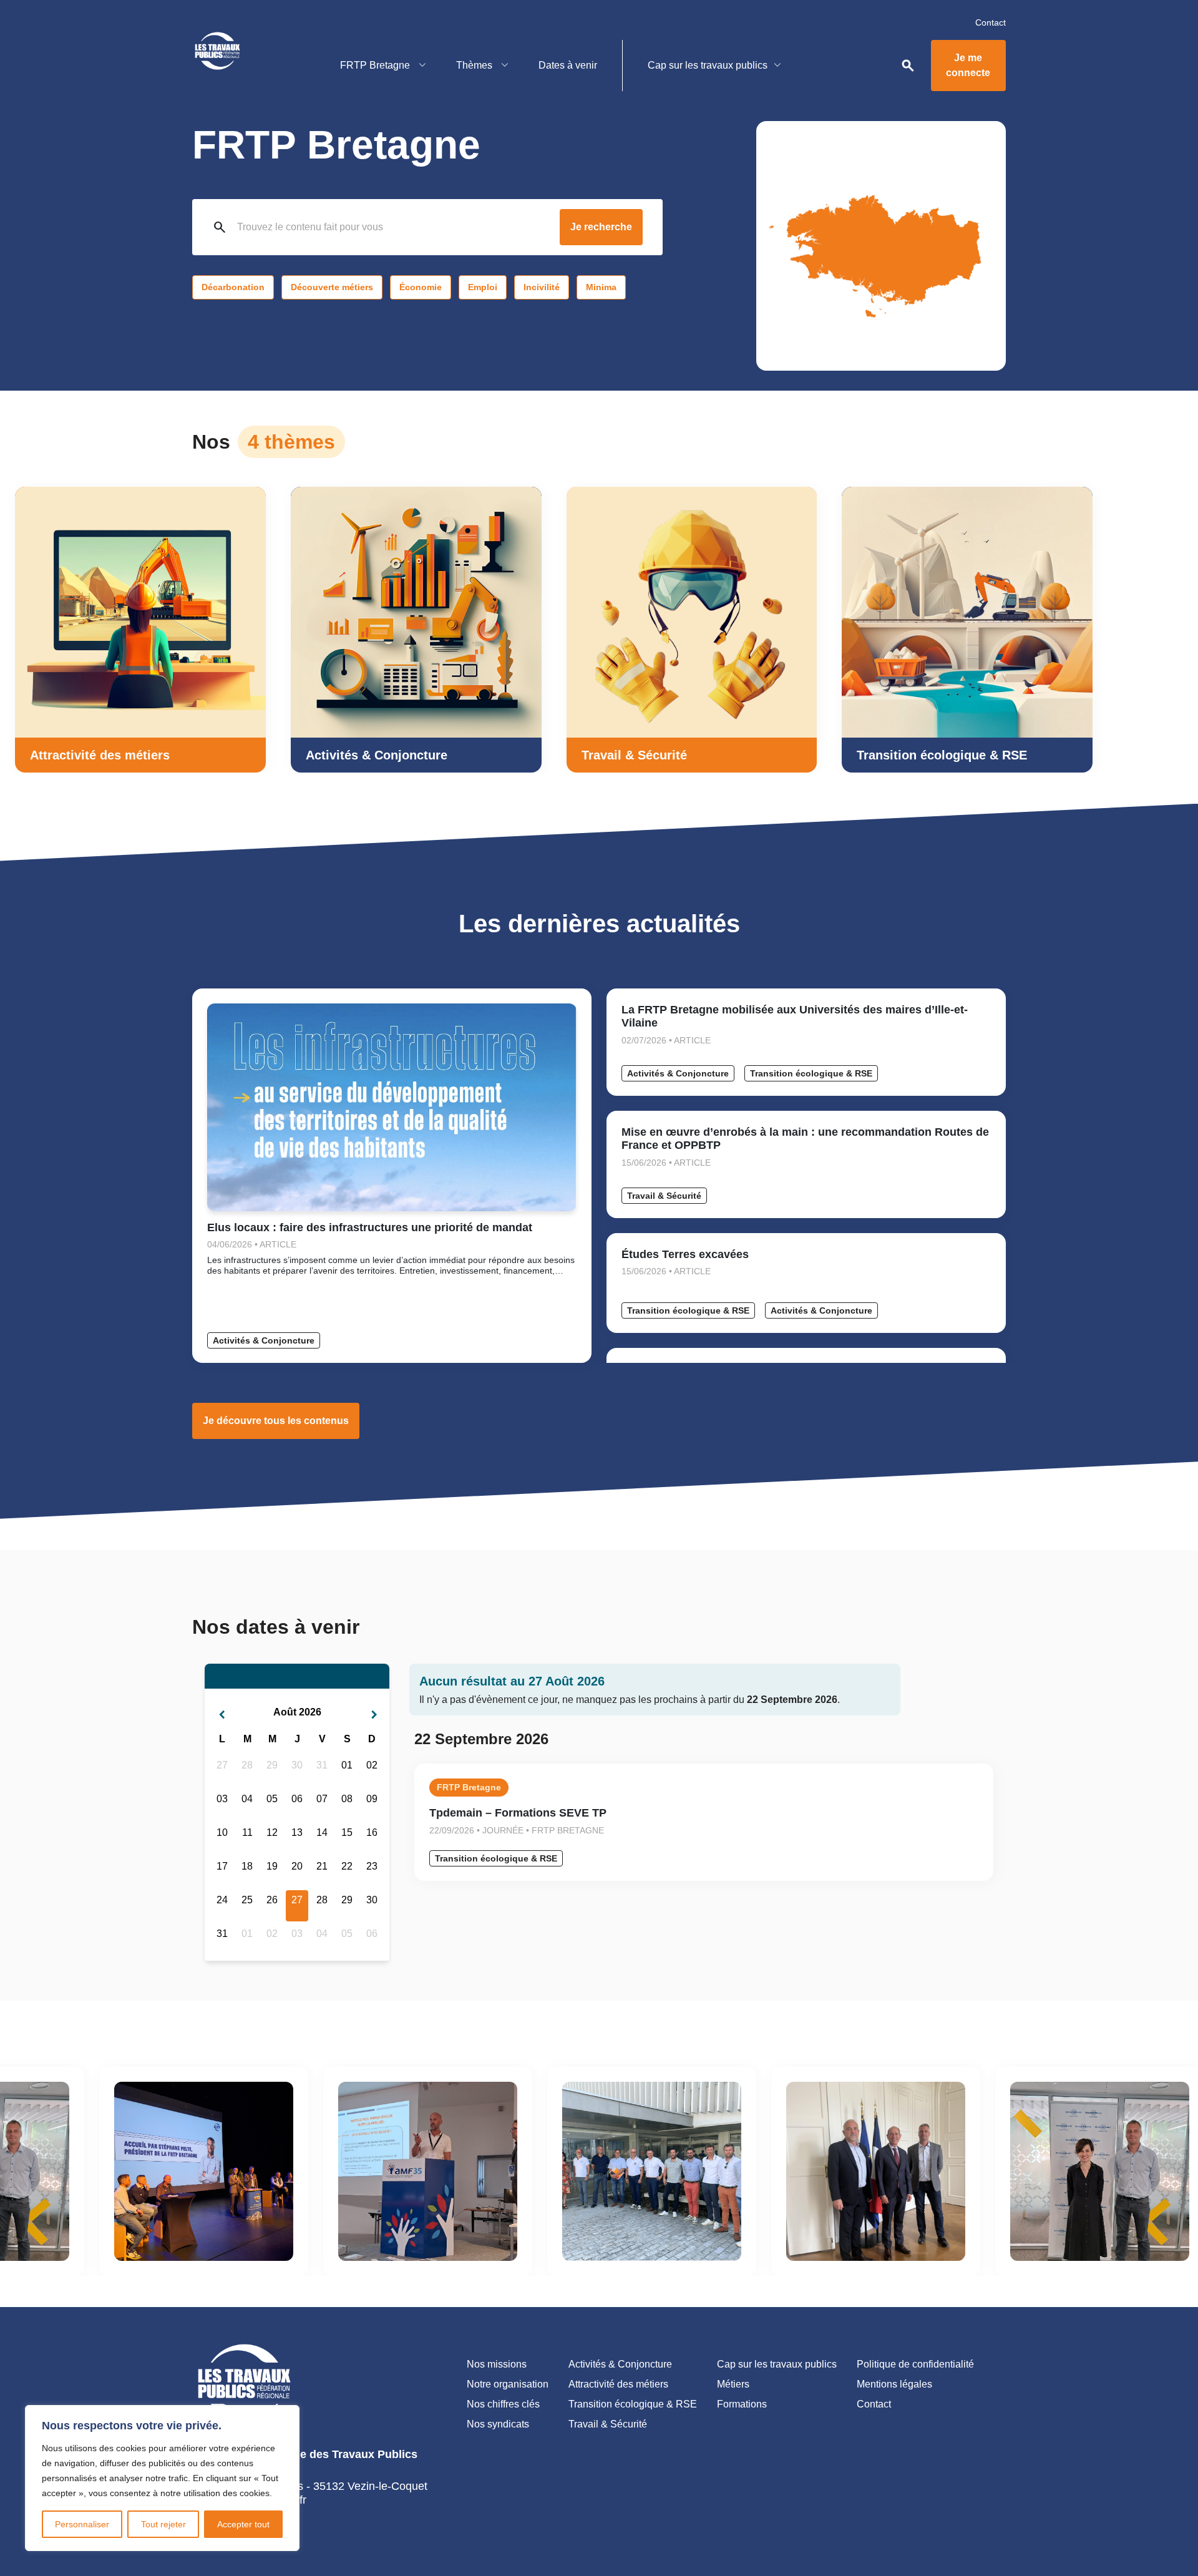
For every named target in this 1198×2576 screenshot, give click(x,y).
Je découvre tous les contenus (276, 1421)
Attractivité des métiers (618, 2384)
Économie (421, 287)
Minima (601, 287)
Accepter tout (243, 2524)
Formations (742, 2404)
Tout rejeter (163, 2524)
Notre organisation (508, 2384)
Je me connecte (968, 65)
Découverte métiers (332, 287)
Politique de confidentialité (915, 2364)
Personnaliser (82, 2524)
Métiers (733, 2384)
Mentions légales (894, 2384)
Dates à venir (568, 65)
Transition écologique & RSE (811, 1073)
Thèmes (475, 65)
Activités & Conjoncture (264, 1340)
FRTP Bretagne (376, 65)
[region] (162, 2478)
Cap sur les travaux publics (708, 65)
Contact (991, 22)
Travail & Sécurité (664, 1196)
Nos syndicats (498, 2424)
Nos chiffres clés (503, 2404)
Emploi (483, 287)
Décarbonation (233, 287)
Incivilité (542, 287)
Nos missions (497, 2364)
